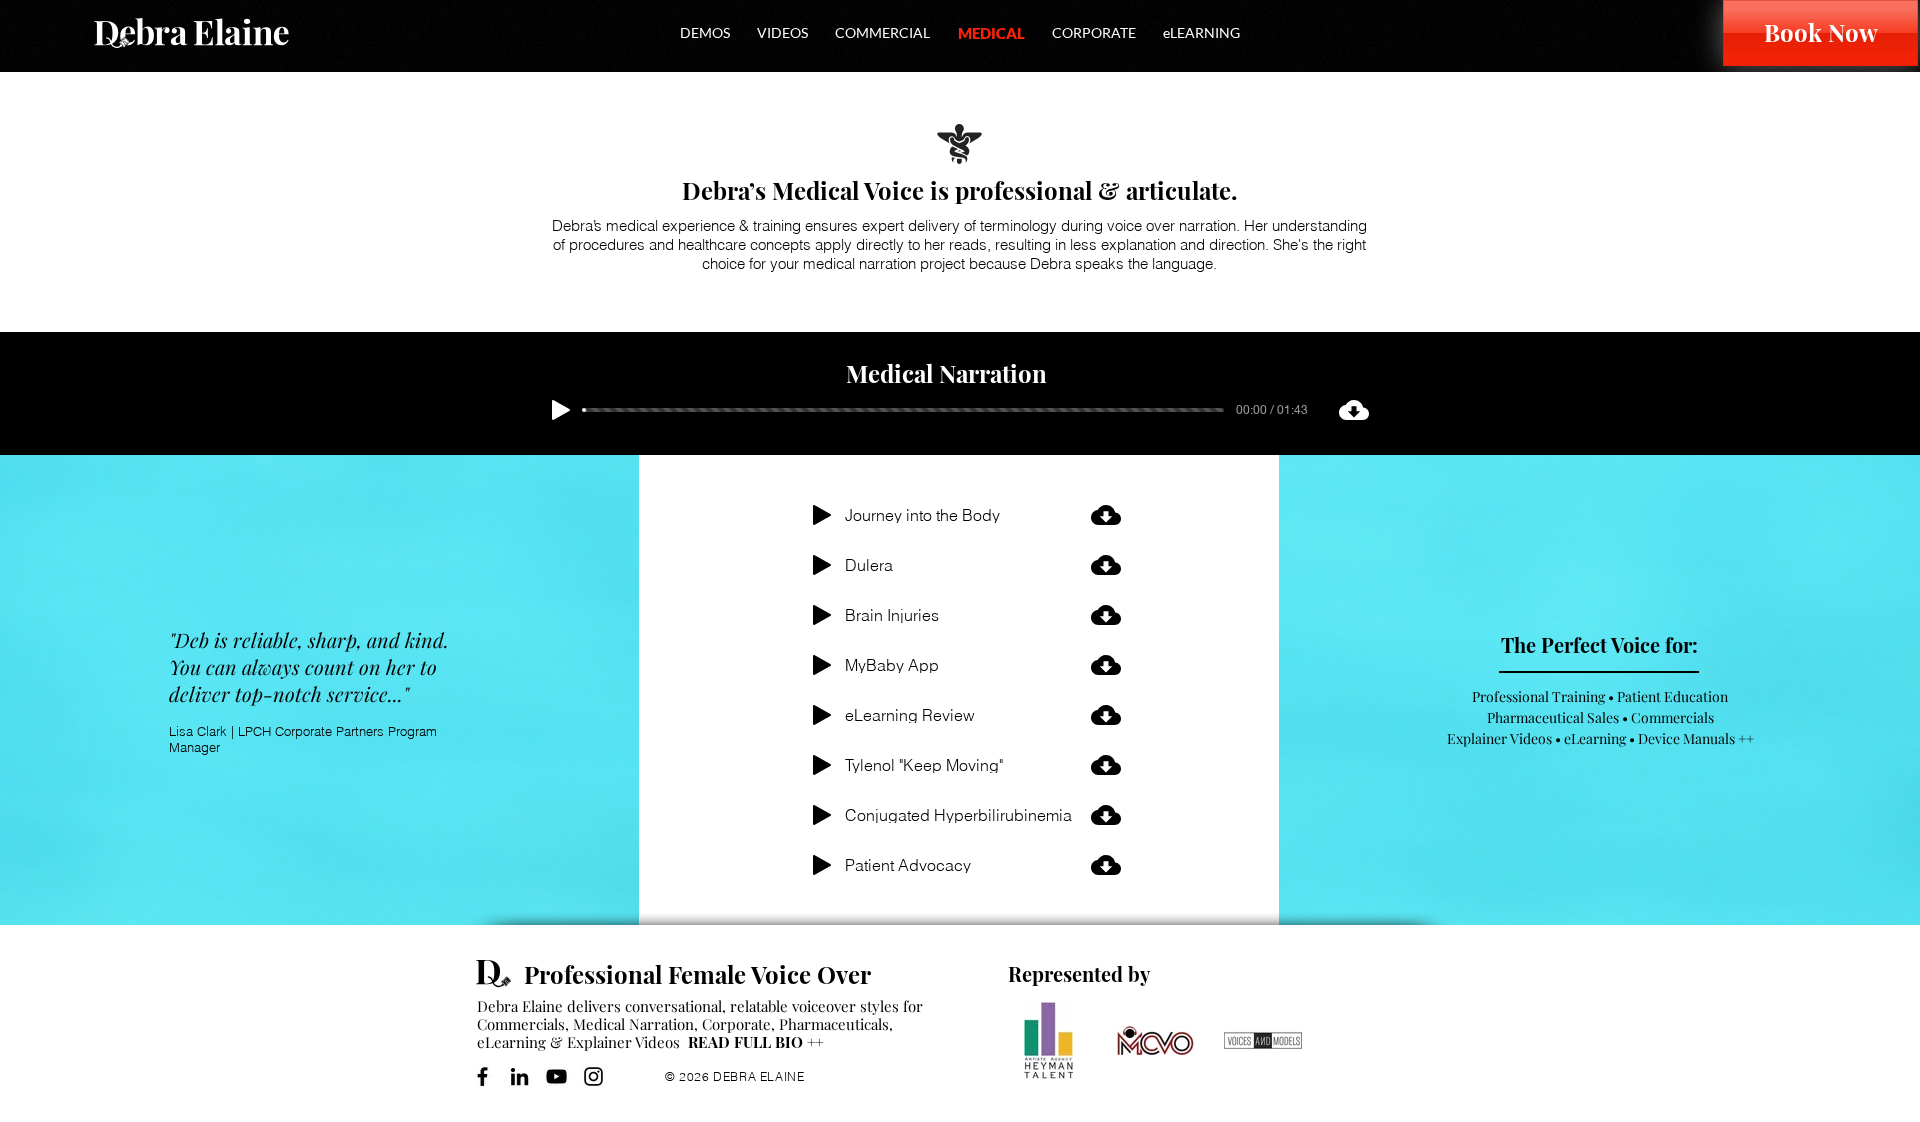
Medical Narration (633, 1024)
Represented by (1079, 973)
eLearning (511, 1042)
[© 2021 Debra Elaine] (500, 973)
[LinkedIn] (519, 1076)
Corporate (736, 1024)
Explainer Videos (623, 1042)
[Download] (1353, 410)
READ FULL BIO (755, 1042)
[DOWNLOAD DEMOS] (1104, 515)
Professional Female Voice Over (697, 974)
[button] (704, 32)
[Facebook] (482, 1076)
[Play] (561, 410)
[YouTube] (556, 1076)
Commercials (521, 1024)
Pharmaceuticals (834, 1024)
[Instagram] (593, 1076)
